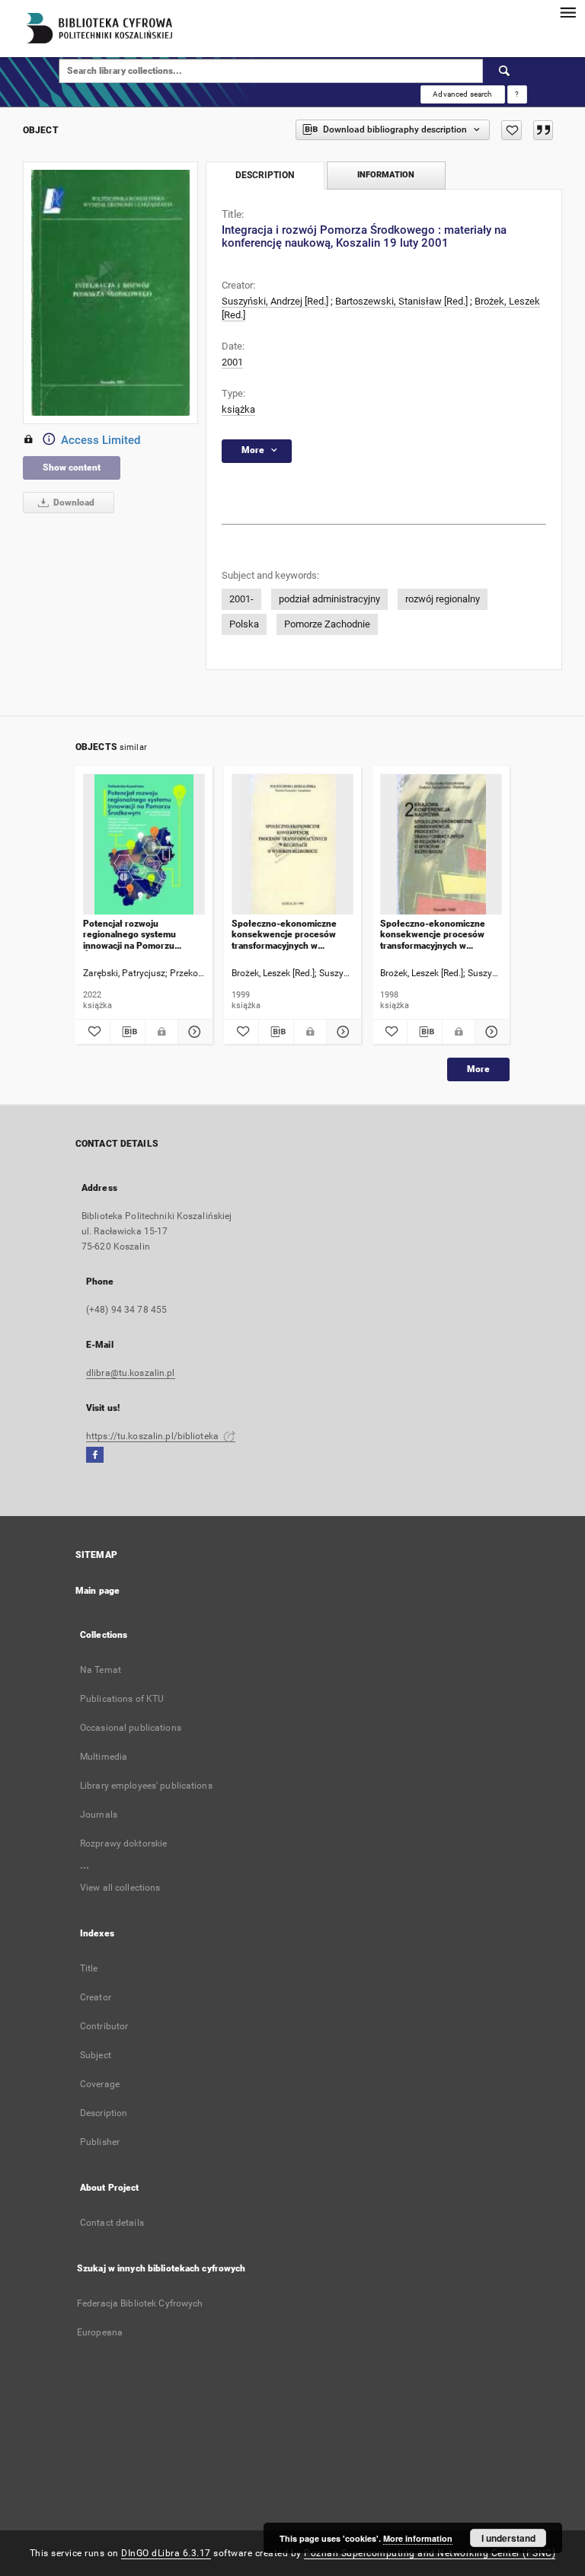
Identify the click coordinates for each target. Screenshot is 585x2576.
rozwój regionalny (443, 599)
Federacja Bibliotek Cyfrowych (140, 2303)
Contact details (112, 2223)
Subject (96, 2055)
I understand (508, 2538)
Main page (97, 1591)
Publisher (100, 2142)
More (478, 1069)
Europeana (100, 2332)
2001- (241, 599)
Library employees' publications (146, 1786)
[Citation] (543, 130)
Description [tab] (265, 175)
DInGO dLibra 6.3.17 (166, 2553)
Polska (244, 624)
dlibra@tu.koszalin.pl (131, 1373)
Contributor (104, 2026)
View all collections (120, 1888)
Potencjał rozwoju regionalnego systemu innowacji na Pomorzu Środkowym (129, 935)
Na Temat (101, 1670)
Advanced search (462, 94)
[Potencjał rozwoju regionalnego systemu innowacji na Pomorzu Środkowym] (144, 845)
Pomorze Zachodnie (327, 624)
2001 (232, 362)
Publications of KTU (122, 1699)
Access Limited (101, 440)
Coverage (100, 2084)
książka (238, 409)
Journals (99, 1815)
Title (89, 1968)
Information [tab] (386, 175)
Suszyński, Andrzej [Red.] (275, 301)
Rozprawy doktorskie (123, 1843)
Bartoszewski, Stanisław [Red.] (401, 301)
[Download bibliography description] (128, 1032)
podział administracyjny (329, 599)
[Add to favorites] (511, 130)
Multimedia (104, 1757)
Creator (96, 1997)
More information (418, 2538)
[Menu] (567, 12)
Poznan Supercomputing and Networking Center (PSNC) (430, 2553)
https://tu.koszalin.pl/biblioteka (153, 1436)
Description (104, 2113)
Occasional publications (131, 1728)
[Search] (505, 71)
